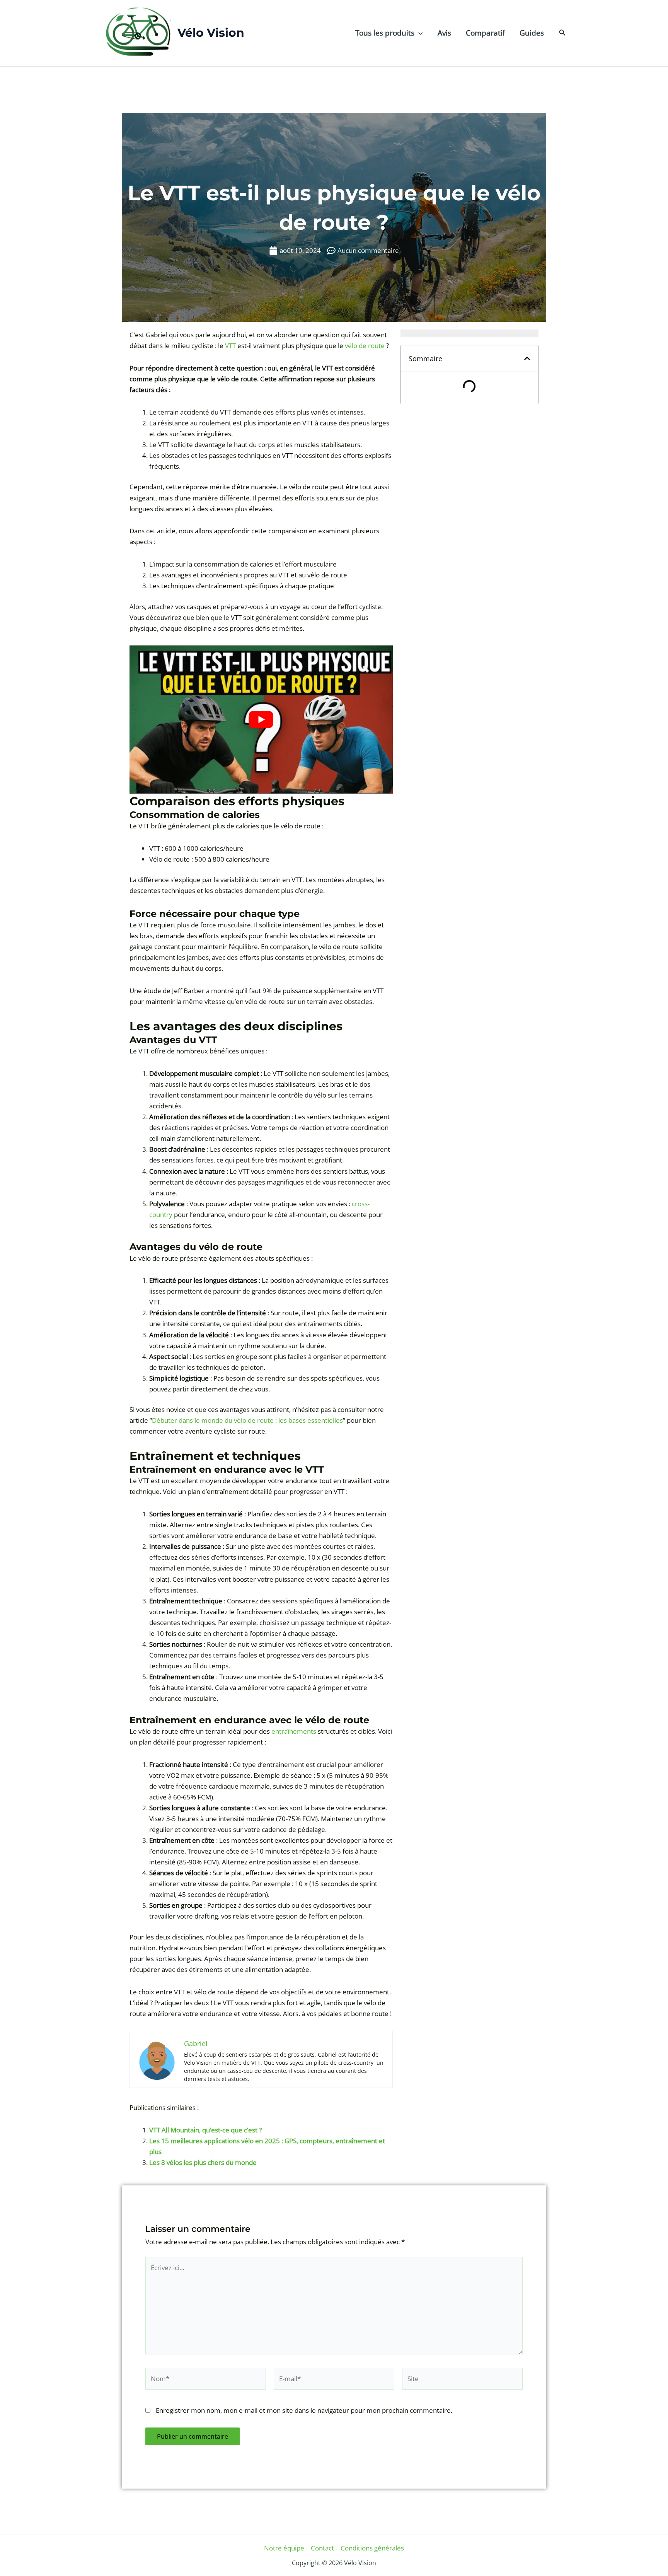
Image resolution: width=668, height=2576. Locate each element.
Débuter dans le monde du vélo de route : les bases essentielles (247, 1420)
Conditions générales (372, 2548)
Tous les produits (385, 33)
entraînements (294, 1731)
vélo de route (365, 346)
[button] (418, 33)
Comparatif (485, 33)
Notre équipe (284, 2548)
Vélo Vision (211, 33)
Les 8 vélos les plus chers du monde (203, 2162)
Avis (444, 33)
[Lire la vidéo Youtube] (261, 720)
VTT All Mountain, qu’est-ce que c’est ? (205, 2130)
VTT (230, 346)
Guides (532, 33)
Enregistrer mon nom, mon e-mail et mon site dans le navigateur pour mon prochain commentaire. (304, 2410)
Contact (322, 2548)
